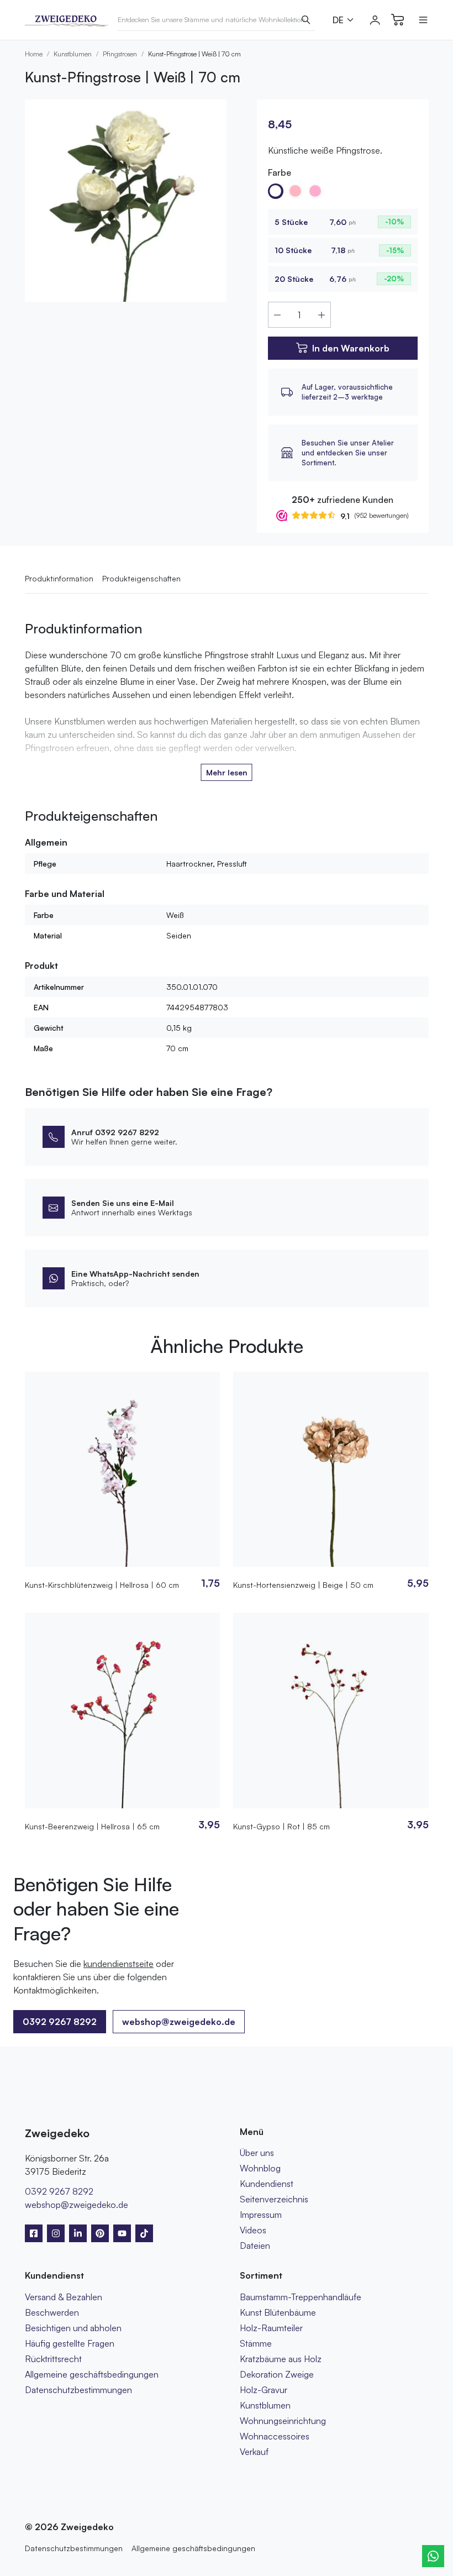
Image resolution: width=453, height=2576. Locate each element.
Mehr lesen (227, 772)
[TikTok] (144, 2233)
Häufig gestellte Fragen (70, 2343)
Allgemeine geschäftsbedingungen (92, 2374)
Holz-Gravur (264, 2390)
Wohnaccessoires (275, 2436)
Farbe (280, 172)
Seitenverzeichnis (274, 2199)
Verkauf (254, 2452)
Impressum (261, 2215)
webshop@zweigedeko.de (179, 2022)
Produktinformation (59, 578)
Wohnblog (260, 2168)
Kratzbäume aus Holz (281, 2359)
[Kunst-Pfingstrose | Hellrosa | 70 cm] (296, 191)
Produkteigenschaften (141, 578)
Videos (253, 2230)
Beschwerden (52, 2312)
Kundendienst (267, 2184)
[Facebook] (34, 2233)
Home (34, 54)
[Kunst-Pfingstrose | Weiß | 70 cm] (276, 191)
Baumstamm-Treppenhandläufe (301, 2297)
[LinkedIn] (78, 2233)
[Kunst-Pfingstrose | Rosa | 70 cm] (315, 191)
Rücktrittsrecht (53, 2359)
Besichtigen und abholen (73, 2328)
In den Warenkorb (351, 348)
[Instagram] (56, 2233)
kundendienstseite (118, 1964)
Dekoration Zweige (277, 2374)
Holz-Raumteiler (271, 2328)
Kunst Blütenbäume (278, 2312)
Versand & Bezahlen (64, 2297)
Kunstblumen (73, 54)
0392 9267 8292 (59, 2191)
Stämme (256, 2343)
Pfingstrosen (120, 54)
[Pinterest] (100, 2233)
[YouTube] (122, 2233)
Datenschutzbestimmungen (78, 2390)
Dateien (255, 2246)
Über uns (257, 2153)
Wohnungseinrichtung (283, 2421)
